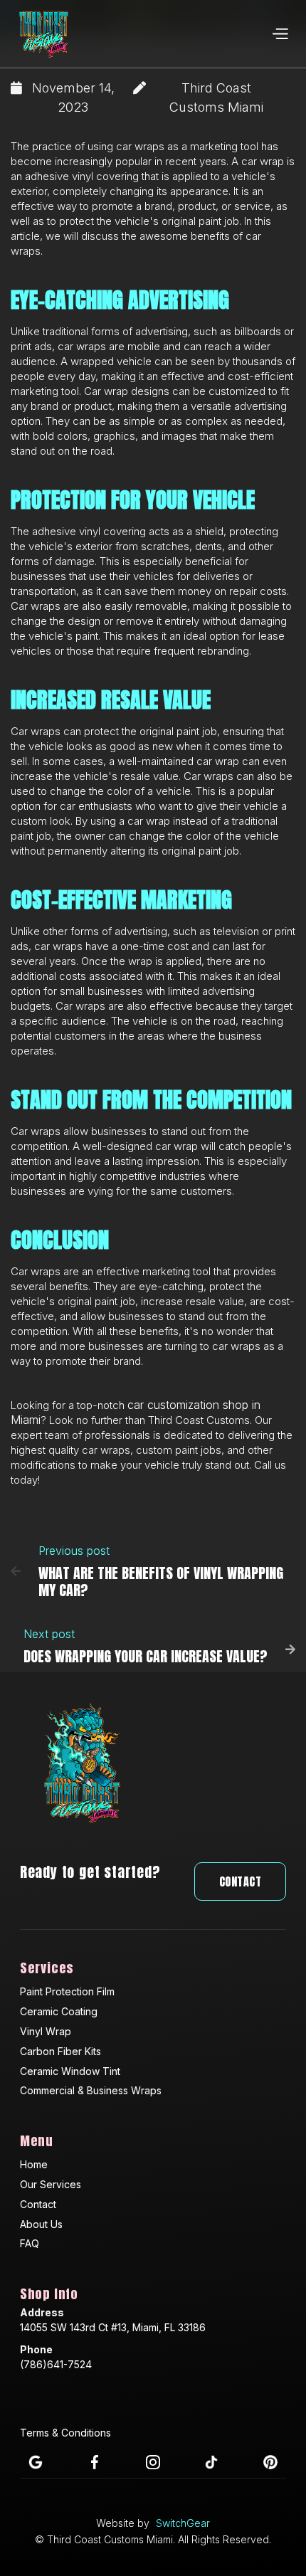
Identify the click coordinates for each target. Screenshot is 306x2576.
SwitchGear (183, 2523)
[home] (44, 34)
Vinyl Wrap (46, 2031)
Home (34, 2164)
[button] (280, 34)
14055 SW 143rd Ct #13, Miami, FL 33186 (113, 2327)
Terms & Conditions (65, 2433)
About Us (41, 2224)
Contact (241, 1881)
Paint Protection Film (67, 1991)
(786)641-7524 (56, 2364)
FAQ (30, 2243)
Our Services (51, 2184)
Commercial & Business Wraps (91, 2090)
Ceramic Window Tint (70, 2071)
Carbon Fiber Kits (60, 2051)
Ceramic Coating (59, 2011)
